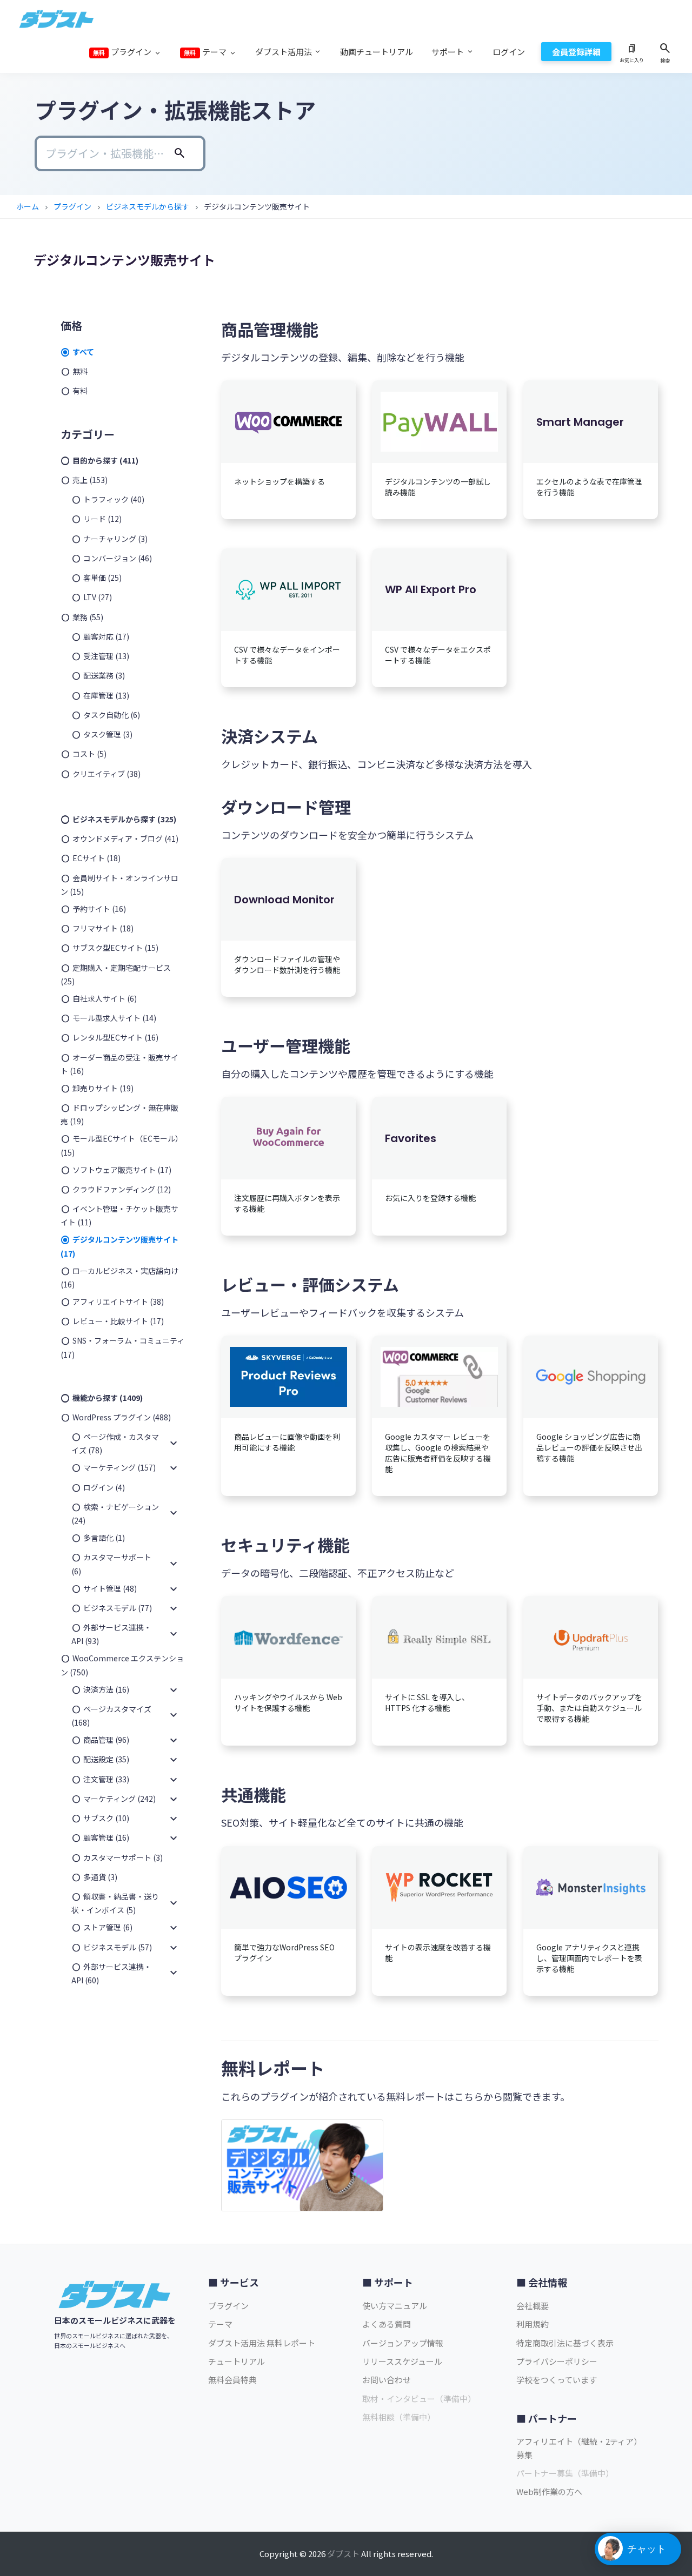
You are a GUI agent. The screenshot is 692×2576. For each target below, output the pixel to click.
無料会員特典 (232, 2380)
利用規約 (533, 2324)
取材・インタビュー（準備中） (419, 2399)
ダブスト (343, 2554)
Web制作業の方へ (549, 2491)
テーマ (220, 2324)
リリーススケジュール (402, 2361)
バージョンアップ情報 (403, 2343)
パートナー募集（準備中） (565, 2473)
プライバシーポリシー (557, 2361)
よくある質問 (387, 2324)
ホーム (28, 206)
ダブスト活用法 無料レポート (262, 2343)
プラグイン (72, 206)
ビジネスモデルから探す (148, 206)
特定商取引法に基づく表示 (565, 2343)
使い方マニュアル (395, 2306)
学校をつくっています (557, 2380)
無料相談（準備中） (399, 2417)
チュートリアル (237, 2361)
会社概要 (533, 2306)
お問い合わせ (387, 2380)
